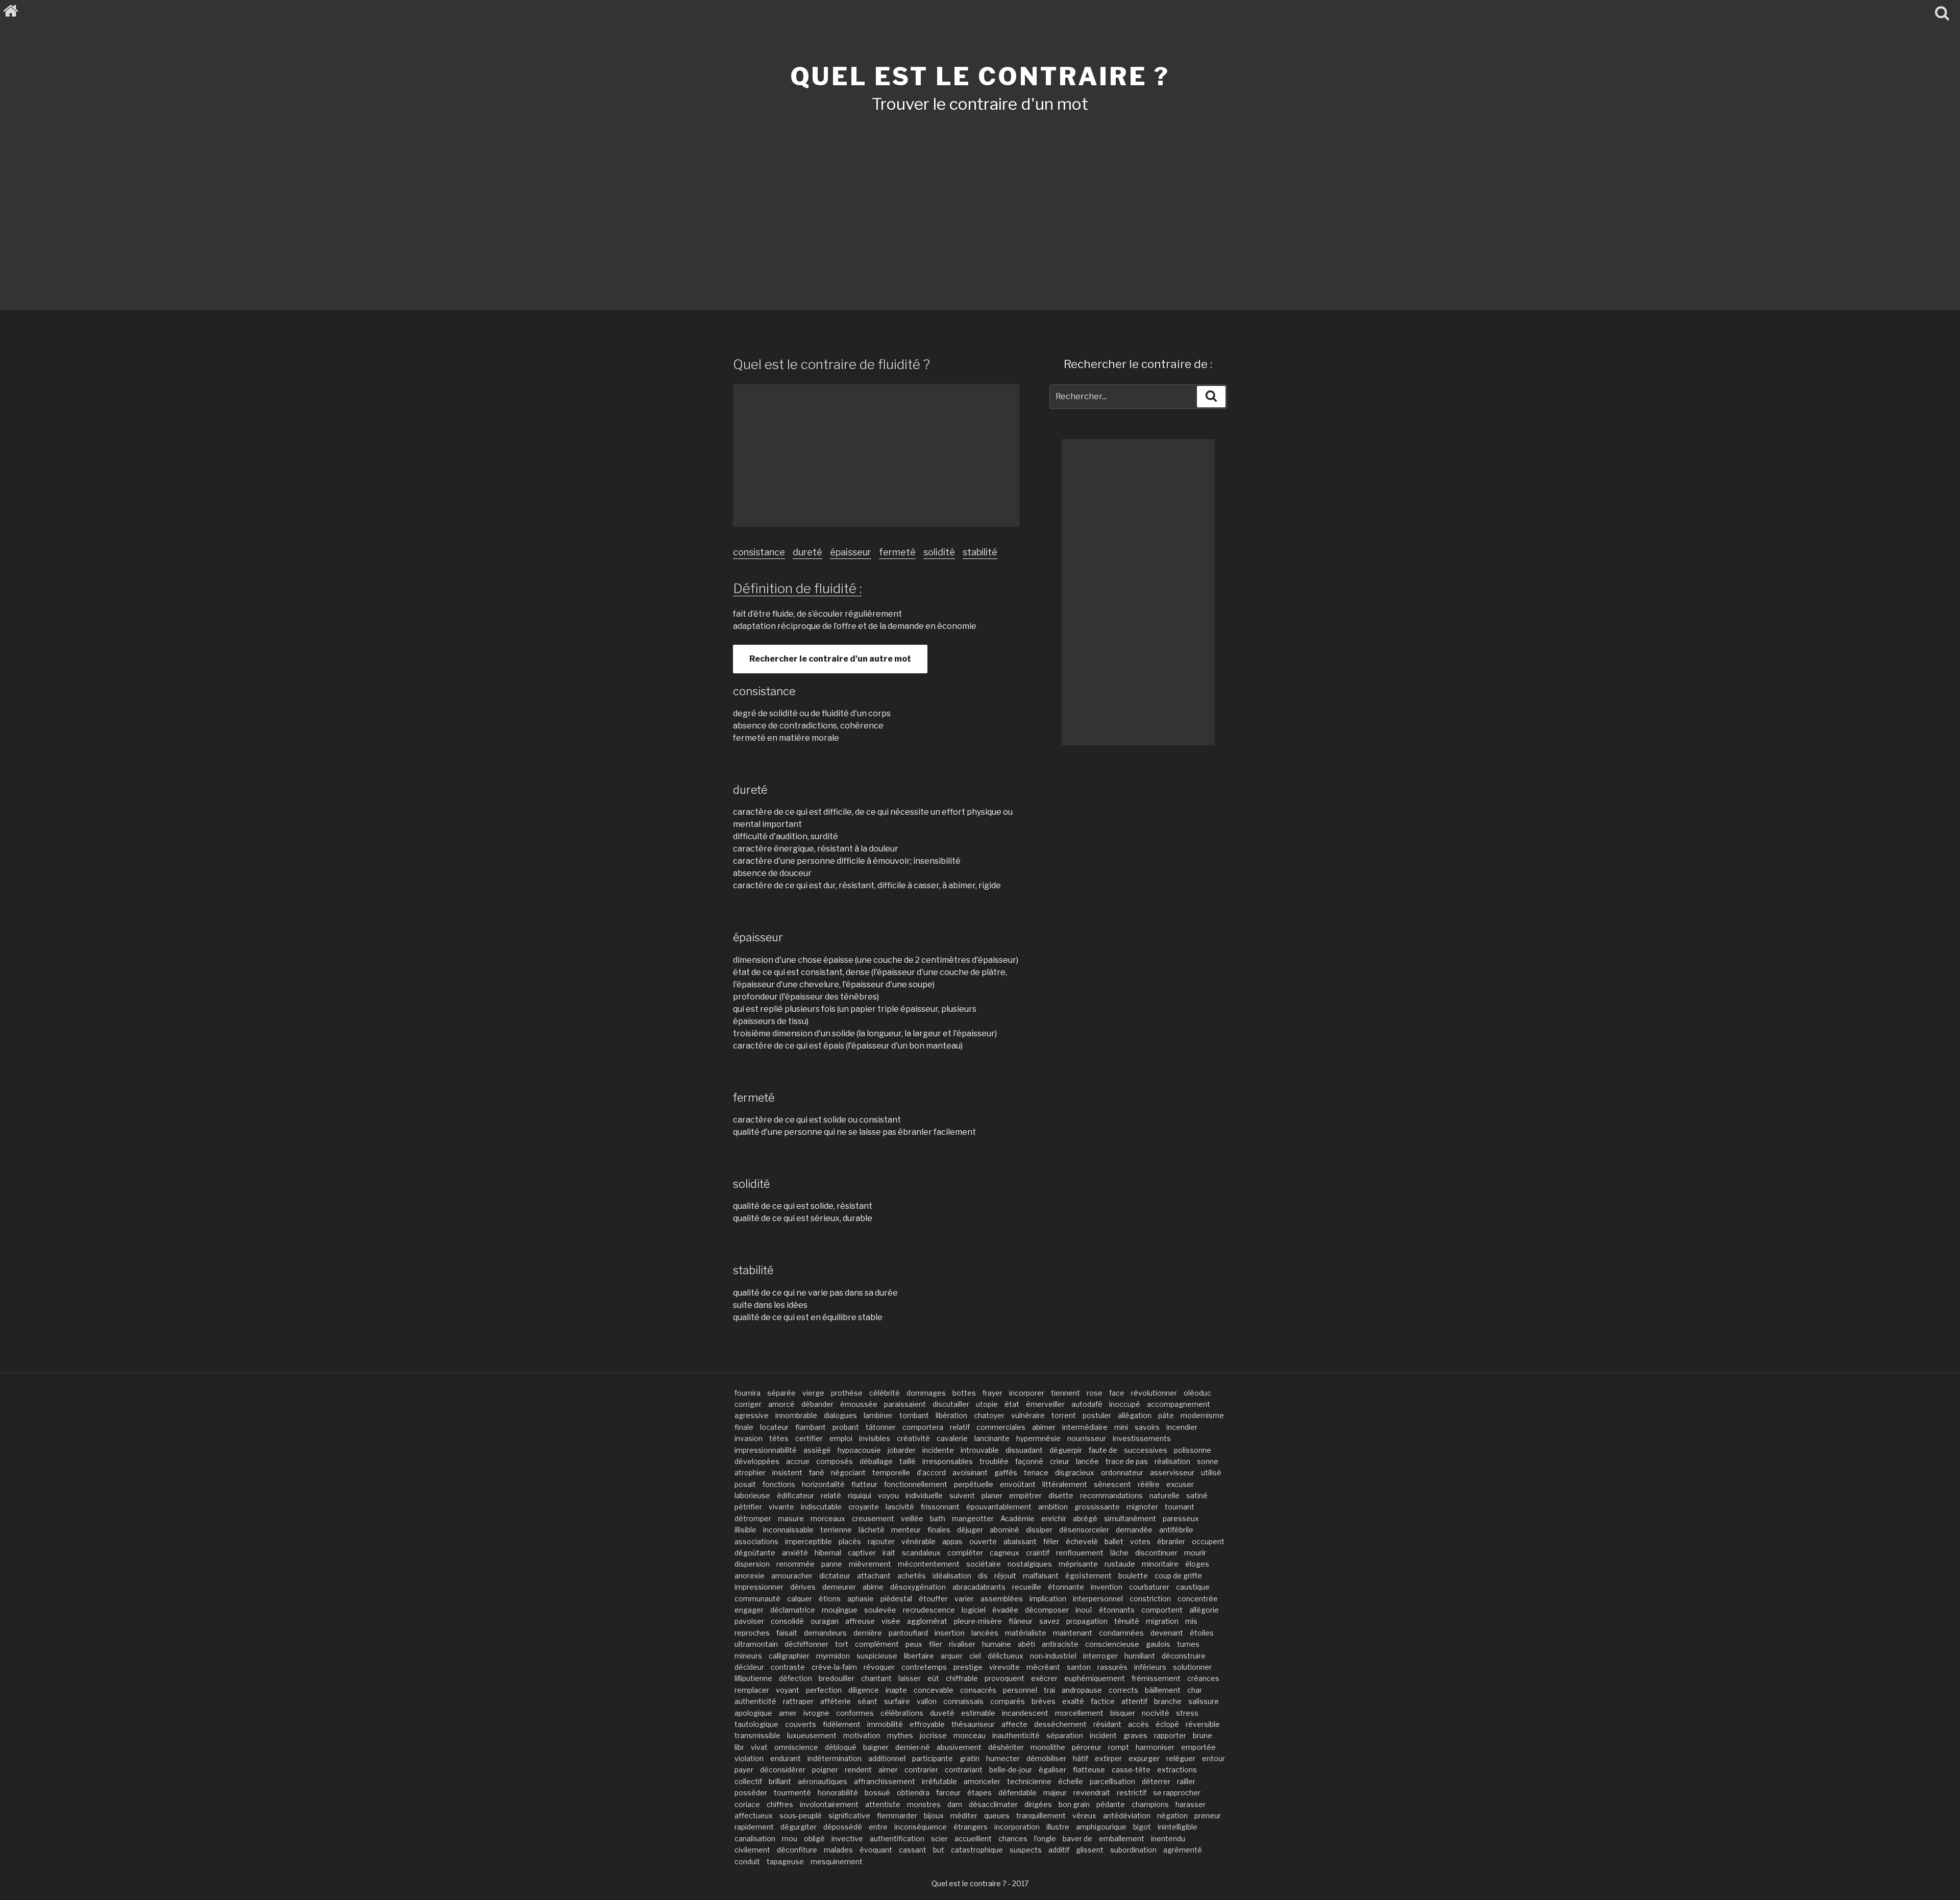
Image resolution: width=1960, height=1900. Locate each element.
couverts (801, 1724)
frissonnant (940, 1507)
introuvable (980, 1450)
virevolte (1004, 1667)
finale (744, 1427)
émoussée (859, 1404)
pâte (1166, 1415)
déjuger (970, 1530)
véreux (1084, 1816)
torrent (1064, 1415)
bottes (964, 1393)
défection (795, 1678)
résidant (1107, 1724)
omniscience (796, 1747)
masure (791, 1518)
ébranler (1171, 1541)
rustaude (1120, 1564)
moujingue (840, 1610)
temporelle (891, 1472)
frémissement (1156, 1678)
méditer (964, 1816)
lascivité (900, 1507)
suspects (1026, 1850)
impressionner (759, 1587)
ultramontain (756, 1644)
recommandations (1111, 1495)
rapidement (754, 1827)
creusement (873, 1518)
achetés (912, 1576)
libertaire (919, 1656)
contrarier (921, 1770)
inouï (1084, 1610)
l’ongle (1045, 1838)
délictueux (1006, 1656)
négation (1172, 1816)
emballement (1122, 1838)
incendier (1182, 1427)
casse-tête (1131, 1770)
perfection (824, 1690)
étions (830, 1599)
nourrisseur (1087, 1438)
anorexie (750, 1576)
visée (891, 1621)
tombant (914, 1415)
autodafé (1087, 1404)
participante (933, 1758)
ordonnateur (1122, 1472)
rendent (858, 1770)
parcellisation (1112, 1781)
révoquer (879, 1667)
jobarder (902, 1450)
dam (955, 1804)
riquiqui (860, 1495)
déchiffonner (806, 1644)
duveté (942, 1713)
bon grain (1074, 1804)
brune (1203, 1735)
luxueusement (812, 1735)
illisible (745, 1530)
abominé (1004, 1530)
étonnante (1066, 1587)
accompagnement (1179, 1404)
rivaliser (962, 1644)
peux (914, 1644)
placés (850, 1541)
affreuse (860, 1621)
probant (846, 1427)
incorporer (1027, 1393)
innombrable (796, 1415)
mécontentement (929, 1564)
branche (1168, 1701)
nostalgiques (1030, 1564)
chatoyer (989, 1415)
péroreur (1087, 1747)
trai (1049, 1690)
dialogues (840, 1415)
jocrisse (933, 1735)
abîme (873, 1587)
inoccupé (1125, 1404)
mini (1121, 1427)
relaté (831, 1495)
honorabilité (838, 1793)
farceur (948, 1793)
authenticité (755, 1701)
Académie (1018, 1518)
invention (1107, 1587)
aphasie (861, 1599)
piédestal (896, 1599)
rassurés (1112, 1667)
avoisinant (970, 1472)
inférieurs (1150, 1667)
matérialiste (1026, 1633)
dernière (868, 1633)
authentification (897, 1838)
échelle (1071, 1781)
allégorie (1204, 1610)
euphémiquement (1095, 1678)
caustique (1193, 1587)
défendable (1018, 1793)
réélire (1149, 1484)
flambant (811, 1427)
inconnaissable (788, 1530)
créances (1203, 1678)
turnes (1188, 1644)
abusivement (959, 1747)
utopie (987, 1404)
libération (951, 1415)
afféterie (836, 1701)
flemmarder (897, 1816)
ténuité (1127, 1621)
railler (1186, 1781)
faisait (787, 1633)
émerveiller (1045, 1404)
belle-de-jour (1011, 1770)
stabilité (980, 552)
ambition (1053, 1507)
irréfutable (939, 1781)
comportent (1162, 1610)
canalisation (755, 1838)
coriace (747, 1804)
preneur (1208, 1816)
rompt (1119, 1747)
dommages (926, 1393)
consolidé (787, 1621)
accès (1138, 1724)
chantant (876, 1678)
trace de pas (1127, 1461)
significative (849, 1816)
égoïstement (1088, 1576)
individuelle (924, 1495)
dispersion (752, 1564)
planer (992, 1495)
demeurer (839, 1587)
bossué (877, 1793)
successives (1146, 1450)
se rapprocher (1177, 1793)
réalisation (1172, 1461)
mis (1191, 1621)
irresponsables (948, 1461)
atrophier (750, 1472)
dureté (807, 552)
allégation (1135, 1415)
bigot (1142, 1827)
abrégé (1085, 1518)
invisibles (875, 1438)
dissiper (1039, 1530)
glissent (1090, 1850)
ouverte (983, 1541)
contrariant (964, 1770)
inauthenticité (1016, 1735)
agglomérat (927, 1621)
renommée (795, 1564)
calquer (800, 1599)
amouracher (792, 1576)
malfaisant (1041, 1576)
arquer (952, 1656)
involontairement (829, 1804)
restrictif (1132, 1793)
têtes (779, 1438)
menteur (906, 1530)
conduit (747, 1861)
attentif (1134, 1701)
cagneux (1004, 1553)
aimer (888, 1770)
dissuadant (1024, 1450)
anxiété (795, 1553)
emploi (841, 1438)
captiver (862, 1553)
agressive (752, 1415)
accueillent (973, 1838)
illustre (1058, 1827)
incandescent (1025, 1713)
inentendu (1168, 1838)
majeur (1055, 1793)
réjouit (1005, 1576)
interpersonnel (1098, 1599)
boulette (1133, 1576)
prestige (968, 1667)
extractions (1177, 1770)
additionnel (887, 1758)
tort (842, 1644)
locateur (774, 1427)
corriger (748, 1404)
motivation (862, 1735)
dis (983, 1576)
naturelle (1165, 1495)
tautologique (756, 1724)
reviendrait (1092, 1793)
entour (1214, 1758)
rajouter (881, 1541)
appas (952, 1541)
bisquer (1123, 1713)
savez (1049, 1621)
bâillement (1163, 1690)
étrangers (971, 1827)
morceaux (828, 1518)
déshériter (1006, 1747)
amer (788, 1713)
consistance (759, 552)
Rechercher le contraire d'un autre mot (830, 659)
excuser (1180, 1484)
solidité (939, 552)
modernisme (1202, 1415)
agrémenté (1183, 1850)
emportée (1198, 1747)
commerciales (1001, 1427)
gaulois (1158, 1644)
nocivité (1156, 1713)
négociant (848, 1472)
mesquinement (837, 1861)
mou (790, 1838)
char (1195, 1690)
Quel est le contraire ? (980, 77)
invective (847, 1838)
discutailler (951, 1404)
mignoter (1142, 1507)
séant (867, 1701)
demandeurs (825, 1633)
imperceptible (808, 1541)
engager (749, 1610)
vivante (781, 1507)
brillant (780, 1781)
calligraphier (789, 1656)
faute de (1103, 1450)
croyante (864, 1507)
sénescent (1112, 1484)
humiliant (1140, 1656)
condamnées (1121, 1633)
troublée (994, 1461)
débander (817, 1404)
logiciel (974, 1610)
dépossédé (843, 1827)
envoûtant (1018, 1484)
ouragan (825, 1621)
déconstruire (1184, 1656)
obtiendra (913, 1793)
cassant (913, 1850)
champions (1150, 1804)
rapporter (1170, 1735)
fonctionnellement (916, 1484)
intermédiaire (1085, 1427)
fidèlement (842, 1724)
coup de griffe (1178, 1576)
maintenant (1073, 1633)
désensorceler (1084, 1530)
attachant (874, 1576)
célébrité (885, 1393)
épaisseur (851, 552)
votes (1140, 1541)
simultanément (1130, 1518)
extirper (1108, 1758)
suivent (962, 1495)
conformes (855, 1713)
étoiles (1202, 1633)
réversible (1203, 1724)
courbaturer (1149, 1587)
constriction (1150, 1599)
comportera (923, 1427)
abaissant (1020, 1541)
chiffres (780, 1804)
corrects (1123, 1690)
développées (757, 1461)
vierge (813, 1393)
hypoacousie (859, 1450)
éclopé (1167, 1724)
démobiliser (1046, 1758)
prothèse (847, 1393)
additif (1059, 1850)
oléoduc (1197, 1393)
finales (939, 1530)
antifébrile (1176, 1530)
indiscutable (821, 1507)
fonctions (779, 1484)
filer (936, 1644)
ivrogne (816, 1713)
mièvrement (870, 1564)
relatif (960, 1427)
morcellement (1079, 1713)
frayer (993, 1393)
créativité (913, 1438)
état (1012, 1404)
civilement (752, 1850)
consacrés (978, 1690)
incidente (938, 1450)
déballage (876, 1461)
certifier (809, 1438)
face (1117, 1393)
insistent (787, 1472)
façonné (1029, 1461)
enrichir (1054, 1518)
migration (1162, 1621)
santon (1079, 1667)
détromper (753, 1518)
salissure (1204, 1701)
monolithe (1048, 1747)
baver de (1077, 1838)
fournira (748, 1393)
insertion (950, 1633)
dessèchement (1060, 1724)
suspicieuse (877, 1656)
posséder (751, 1793)
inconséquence (921, 1827)
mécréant (1043, 1667)
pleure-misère (978, 1621)
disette (1061, 1495)
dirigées (1038, 1804)
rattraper (798, 1701)
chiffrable (962, 1678)
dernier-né (913, 1747)
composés (835, 1461)
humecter (1003, 1758)
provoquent (1004, 1678)
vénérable (918, 1541)
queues (997, 1816)
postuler (1097, 1415)
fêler (1051, 1541)
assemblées (1002, 1599)
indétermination (835, 1758)
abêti (1026, 1644)
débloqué (841, 1747)
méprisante (1078, 1564)
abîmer (1044, 1427)
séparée (781, 1393)
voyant (788, 1690)
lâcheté (872, 1530)
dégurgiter (799, 1827)
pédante (1111, 1804)
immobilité (885, 1724)
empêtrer (1025, 1495)
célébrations (902, 1713)
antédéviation (1127, 1816)
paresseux (1181, 1518)
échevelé (1082, 1541)
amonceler (982, 1781)
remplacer (752, 1690)
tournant (1180, 1507)
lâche (1119, 1553)
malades (838, 1850)
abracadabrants (979, 1587)
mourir (1195, 1553)
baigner (876, 1747)
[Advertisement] (980, 198)
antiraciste (1060, 1644)
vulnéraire (1028, 1415)
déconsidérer (783, 1770)
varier (964, 1599)
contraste (788, 1667)
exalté (1073, 1701)
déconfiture (797, 1850)
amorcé (781, 1404)
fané (817, 1472)
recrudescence (929, 1610)
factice (1103, 1701)
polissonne (1193, 1450)
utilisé (1211, 1472)
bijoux (934, 1816)
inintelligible (1178, 1827)
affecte (1014, 1724)
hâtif (1081, 1758)
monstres (924, 1804)
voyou (888, 1495)
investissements (1142, 1438)
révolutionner (1154, 1393)
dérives (803, 1587)
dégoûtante (755, 1553)
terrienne (836, 1530)
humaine (997, 1644)
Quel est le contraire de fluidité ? (831, 364)
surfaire (897, 1701)
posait (745, 1484)
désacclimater (993, 1804)
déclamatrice (793, 1610)
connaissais (963, 1701)
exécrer (1044, 1678)
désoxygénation (918, 1587)
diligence (864, 1690)
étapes (979, 1793)
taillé (908, 1461)
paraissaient (905, 1404)
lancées (985, 1633)
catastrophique (977, 1850)
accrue (798, 1461)
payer (744, 1770)
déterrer (1156, 1781)
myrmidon (833, 1656)
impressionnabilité (766, 1450)
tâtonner (881, 1427)
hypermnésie (1038, 1438)
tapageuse (785, 1861)
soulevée (880, 1610)
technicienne (1029, 1781)
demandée (1134, 1530)
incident (1103, 1735)
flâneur (1021, 1621)
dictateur (835, 1576)
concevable (934, 1690)
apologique (753, 1713)
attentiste (883, 1804)
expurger (1144, 1758)
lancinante (992, 1438)
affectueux (754, 1816)
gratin (970, 1758)
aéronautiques (823, 1781)
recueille (1027, 1587)
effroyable (927, 1724)
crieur (1060, 1461)
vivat (759, 1747)
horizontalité (823, 1484)
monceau (970, 1735)
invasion (749, 1438)
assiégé (817, 1450)
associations (756, 1541)
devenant (1167, 1633)
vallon (927, 1701)
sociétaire (984, 1564)
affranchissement (885, 1781)
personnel (1020, 1690)
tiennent (1065, 1393)
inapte (896, 1690)
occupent (1208, 1541)
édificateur (795, 1495)
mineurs (748, 1656)
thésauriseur (973, 1724)
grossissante (1097, 1507)
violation (749, 1758)
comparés (1008, 1701)
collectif (748, 1781)
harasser (1191, 1804)
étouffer (933, 1599)
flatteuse (1089, 1770)
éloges (1197, 1564)
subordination (1133, 1850)
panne (832, 1564)
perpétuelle (974, 1484)
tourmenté (792, 1793)
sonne (1208, 1461)
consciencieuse (1112, 1644)
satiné (1197, 1495)
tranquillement (1041, 1816)
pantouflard (908, 1633)
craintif (1038, 1553)
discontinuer (1156, 1553)
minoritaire (1160, 1564)
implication (1048, 1599)
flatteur (864, 1484)
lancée (1087, 1461)
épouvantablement (999, 1507)
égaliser (1052, 1770)
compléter (965, 1553)
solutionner (1192, 1667)
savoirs (1147, 1427)
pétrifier (748, 1507)
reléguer (1181, 1758)
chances (1013, 1838)
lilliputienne (753, 1678)
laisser (910, 1678)
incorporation (1017, 1827)
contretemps (924, 1667)
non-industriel (1053, 1656)
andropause (1082, 1690)
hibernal (828, 1553)
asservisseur (1172, 1472)
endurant (786, 1758)
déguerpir (1066, 1450)
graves (1135, 1735)
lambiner (878, 1415)
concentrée (1198, 1599)
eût (933, 1678)
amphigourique (1101, 1827)
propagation (1087, 1621)
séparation (1065, 1735)
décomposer (1047, 1610)
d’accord (931, 1472)
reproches (752, 1633)
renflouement (1080, 1553)
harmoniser (1155, 1747)
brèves (1044, 1701)
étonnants (1117, 1610)
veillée (912, 1518)
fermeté (897, 552)
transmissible (757, 1735)
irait (889, 1553)
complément (877, 1644)
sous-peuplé (801, 1816)
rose (1095, 1393)
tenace (1036, 1472)
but (939, 1850)
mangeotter (973, 1518)
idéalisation (952, 1576)
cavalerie (952, 1438)
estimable (978, 1713)
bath (938, 1518)
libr (739, 1747)
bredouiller (837, 1678)
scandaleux (921, 1553)
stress (1187, 1713)
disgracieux (1075, 1472)
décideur (749, 1667)
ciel (975, 1656)
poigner (825, 1770)
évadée (1005, 1610)
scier (939, 1838)
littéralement (1065, 1484)
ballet (1114, 1541)
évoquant (876, 1850)
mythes (900, 1735)
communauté (757, 1599)
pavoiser (749, 1621)
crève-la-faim (834, 1667)
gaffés (1006, 1472)
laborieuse (752, 1495)
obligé (814, 1838)
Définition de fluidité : (797, 588)
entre (878, 1827)
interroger (1100, 1656)
